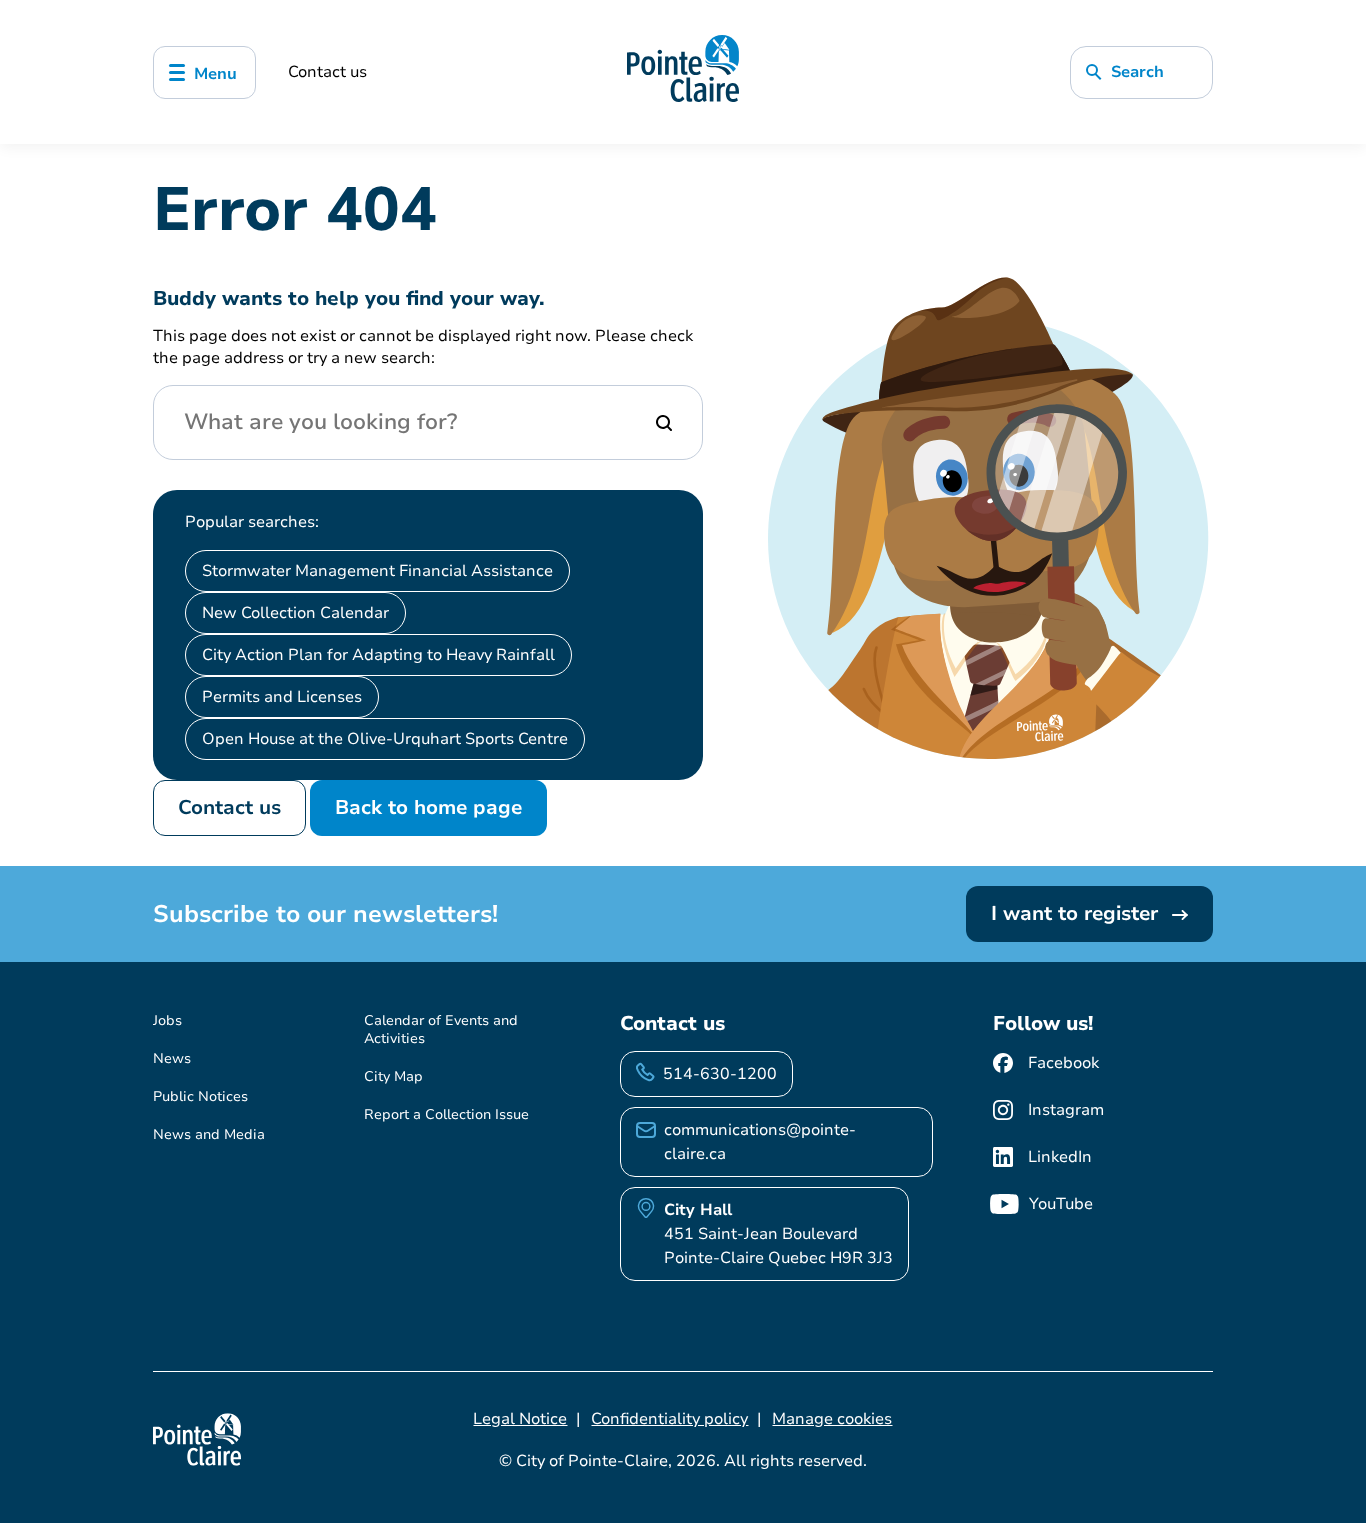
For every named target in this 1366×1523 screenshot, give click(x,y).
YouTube (1061, 1204)
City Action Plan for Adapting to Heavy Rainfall (378, 655)
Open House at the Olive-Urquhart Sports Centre (385, 739)
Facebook (1063, 1063)
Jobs (167, 1020)
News (172, 1058)
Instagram (1066, 1110)
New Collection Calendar (295, 613)
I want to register (1077, 913)
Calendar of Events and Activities (441, 1029)
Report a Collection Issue (446, 1114)
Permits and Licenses (282, 697)
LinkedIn (1060, 1157)
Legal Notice (520, 1419)
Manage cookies (832, 1419)
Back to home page (428, 807)
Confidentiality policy (669, 1419)
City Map (393, 1076)
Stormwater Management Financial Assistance (377, 571)
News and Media (209, 1134)
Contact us (327, 72)
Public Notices (200, 1096)
